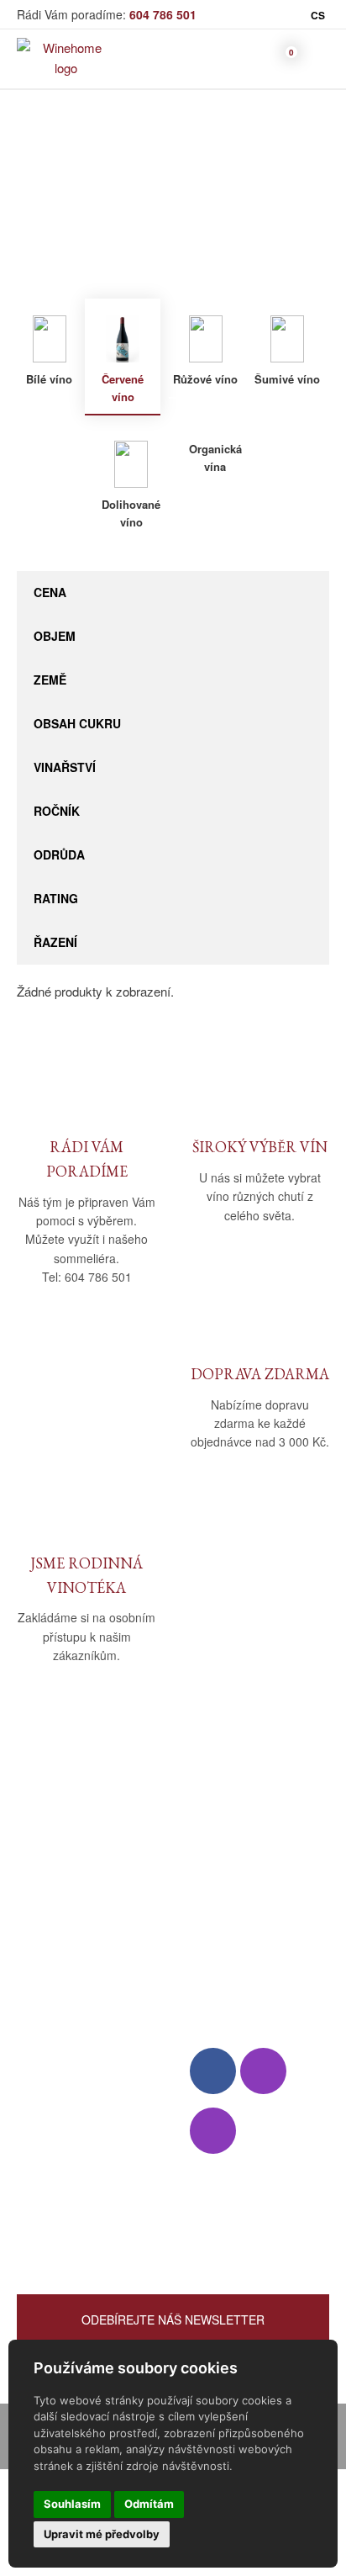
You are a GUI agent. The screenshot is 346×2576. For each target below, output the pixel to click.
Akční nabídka (56, 2131)
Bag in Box (47, 2082)
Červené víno (261, 208)
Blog (29, 1937)
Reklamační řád (233, 1913)
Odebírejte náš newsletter (173, 2319)
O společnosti (55, 1864)
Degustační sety (62, 2204)
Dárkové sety (54, 2155)
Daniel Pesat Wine (67, 2228)
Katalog (145, 208)
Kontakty (41, 1913)
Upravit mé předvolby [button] (102, 2534)
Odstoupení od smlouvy (255, 1982)
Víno (195, 208)
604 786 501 (163, 14)
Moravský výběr (62, 2106)
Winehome (78, 208)
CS (318, 15)
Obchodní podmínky (246, 1864)
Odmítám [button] (149, 2504)
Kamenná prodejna (68, 1888)
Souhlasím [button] (72, 2504)
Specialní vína (55, 2179)
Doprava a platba (236, 1888)
